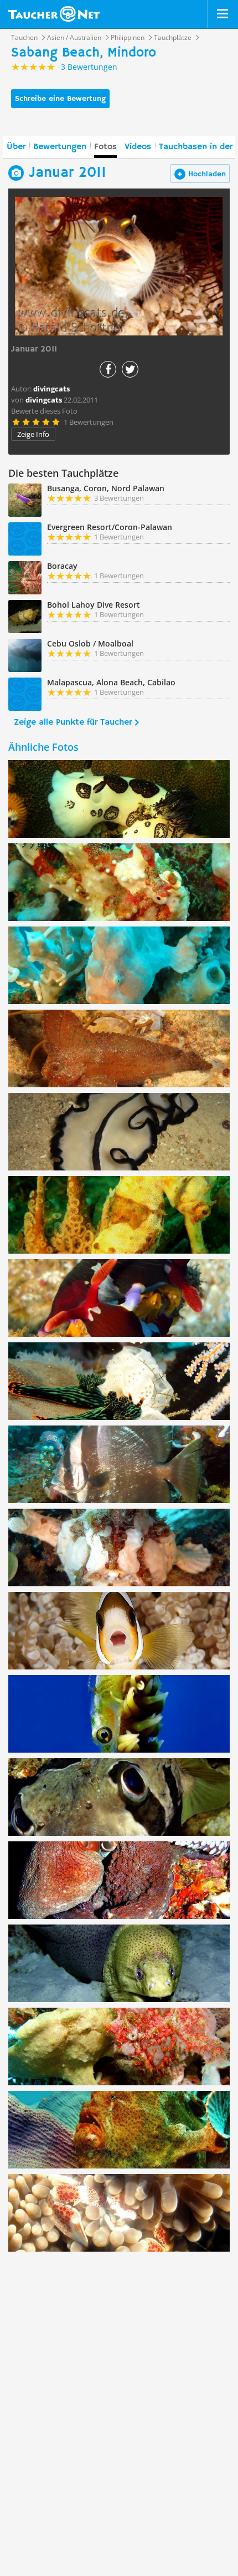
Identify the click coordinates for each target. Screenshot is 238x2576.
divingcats (44, 400)
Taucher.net (54, 14)
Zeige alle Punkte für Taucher (73, 722)
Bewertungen (60, 147)
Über (16, 147)
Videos (138, 147)
